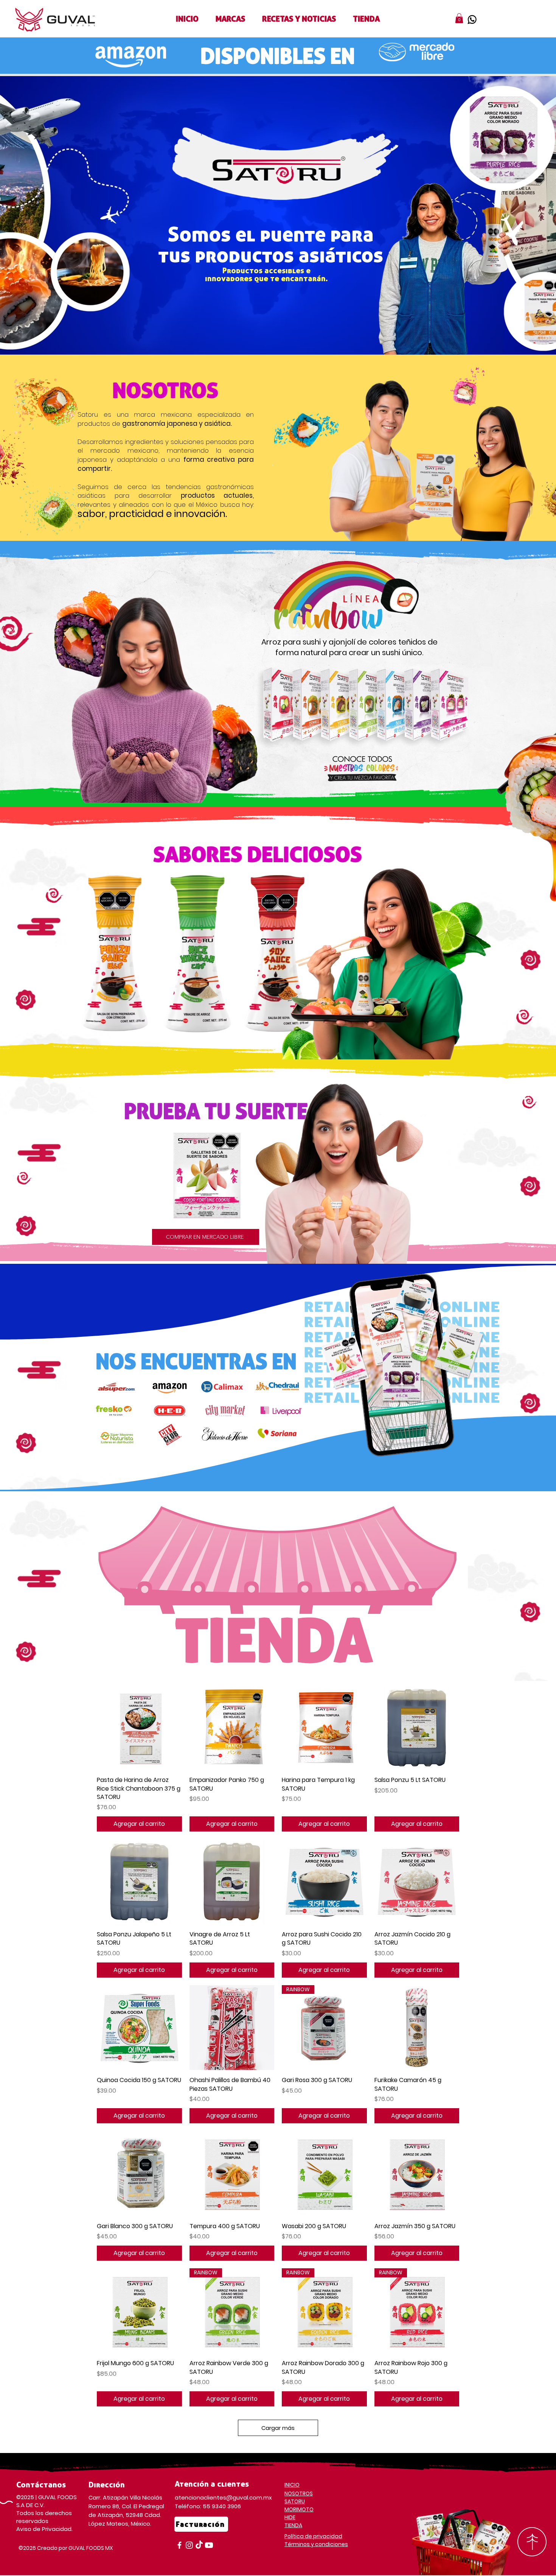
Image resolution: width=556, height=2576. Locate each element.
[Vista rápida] (139, 1728)
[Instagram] (189, 2545)
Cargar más (278, 2428)
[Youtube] (209, 2545)
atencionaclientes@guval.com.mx (223, 2497)
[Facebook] (179, 2545)
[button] (230, 19)
